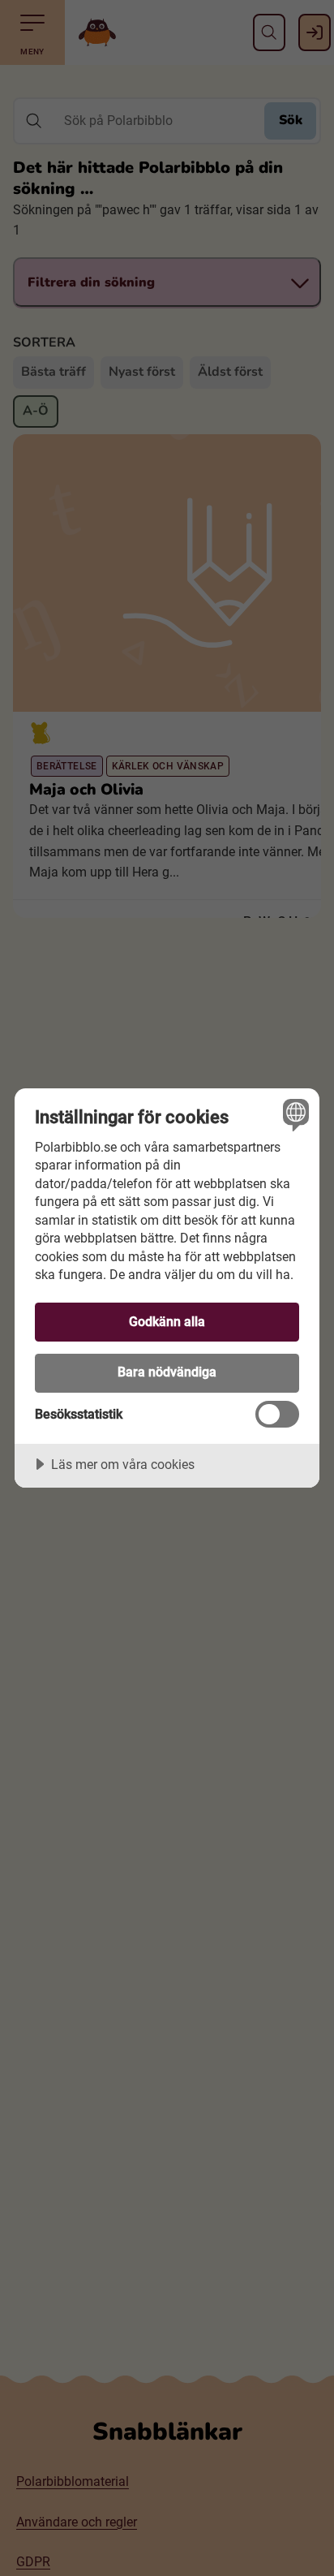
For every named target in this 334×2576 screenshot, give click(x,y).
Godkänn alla (167, 1322)
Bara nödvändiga (167, 1372)
